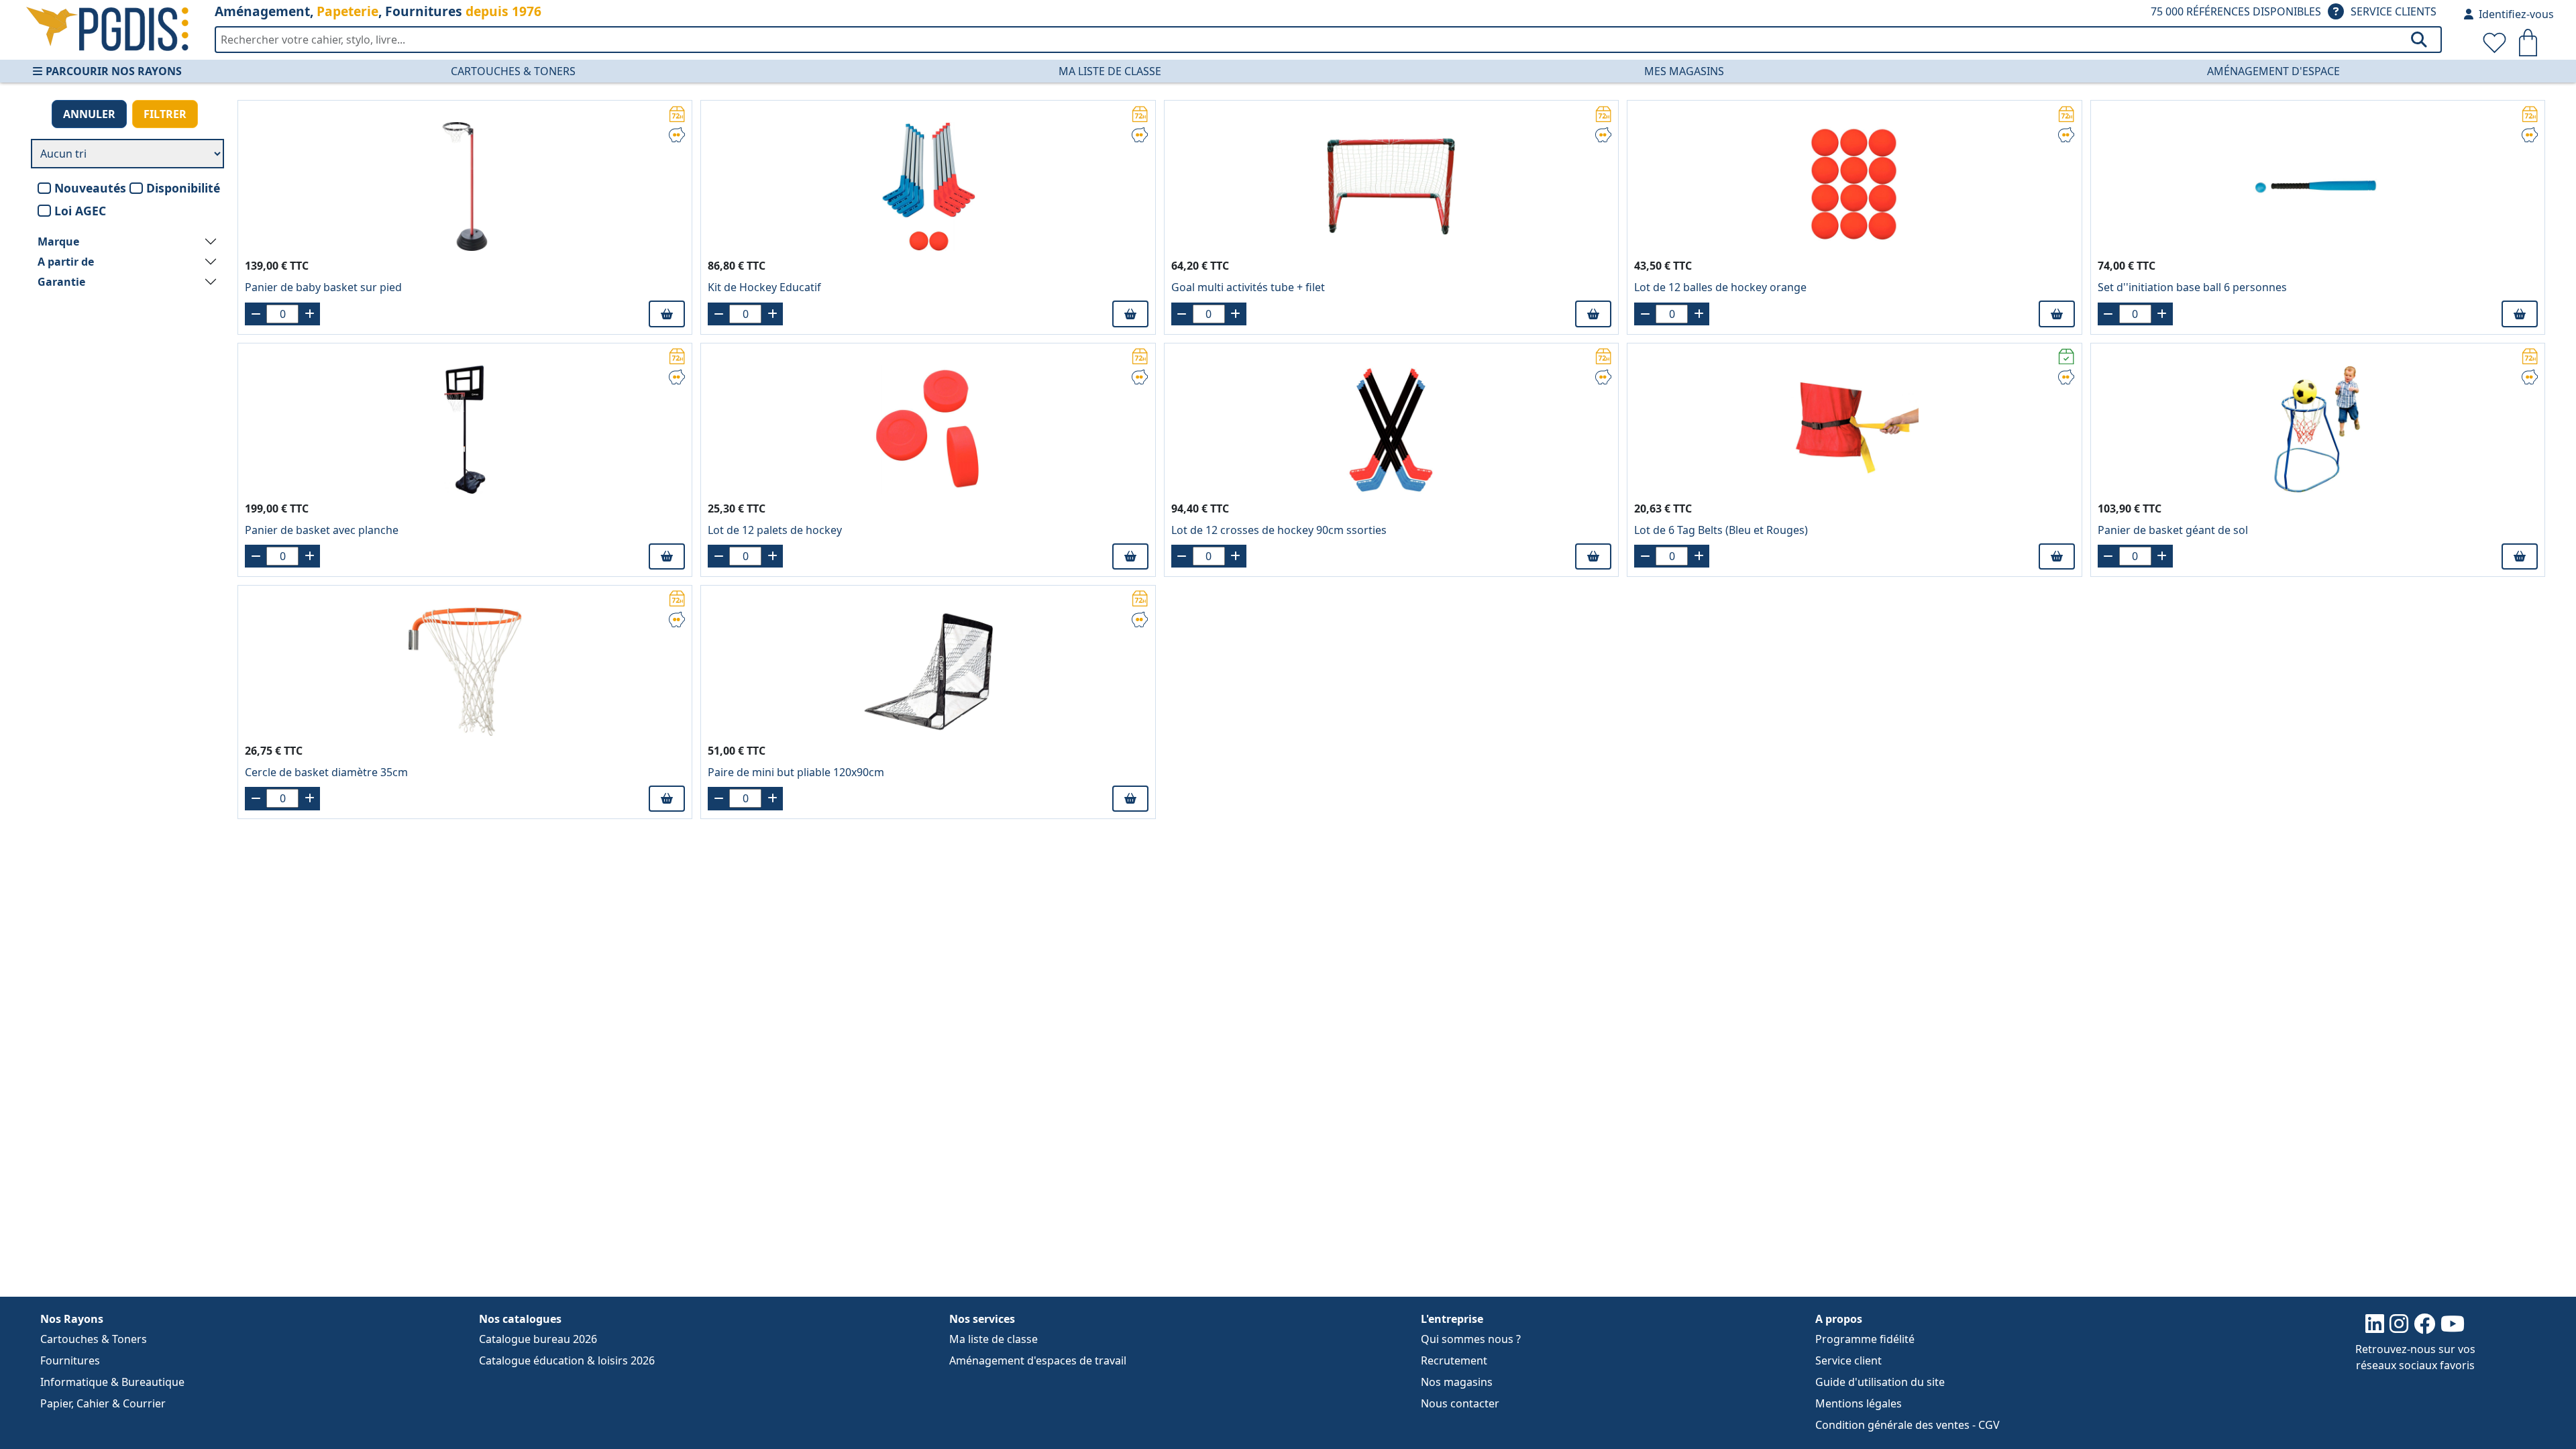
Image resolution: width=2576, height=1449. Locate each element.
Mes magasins (1684, 71)
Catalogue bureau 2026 (538, 1339)
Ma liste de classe (1110, 71)
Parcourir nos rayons (114, 71)
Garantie (61, 282)
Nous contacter (1460, 1403)
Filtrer (165, 114)
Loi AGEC (80, 211)
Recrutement (1454, 1360)
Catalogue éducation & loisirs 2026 (567, 1360)
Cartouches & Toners (513, 71)
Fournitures (70, 1360)
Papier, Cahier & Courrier (103, 1403)
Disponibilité (183, 188)
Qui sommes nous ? (1471, 1339)
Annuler (89, 114)
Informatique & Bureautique (112, 1382)
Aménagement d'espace (2273, 71)
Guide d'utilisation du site (1880, 1382)
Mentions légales (1859, 1403)
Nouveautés (90, 188)
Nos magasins (1457, 1382)
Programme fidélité (1865, 1339)
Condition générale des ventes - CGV (1908, 1425)
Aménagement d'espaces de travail (1038, 1360)
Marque (58, 241)
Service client (1848, 1360)
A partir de (66, 262)
